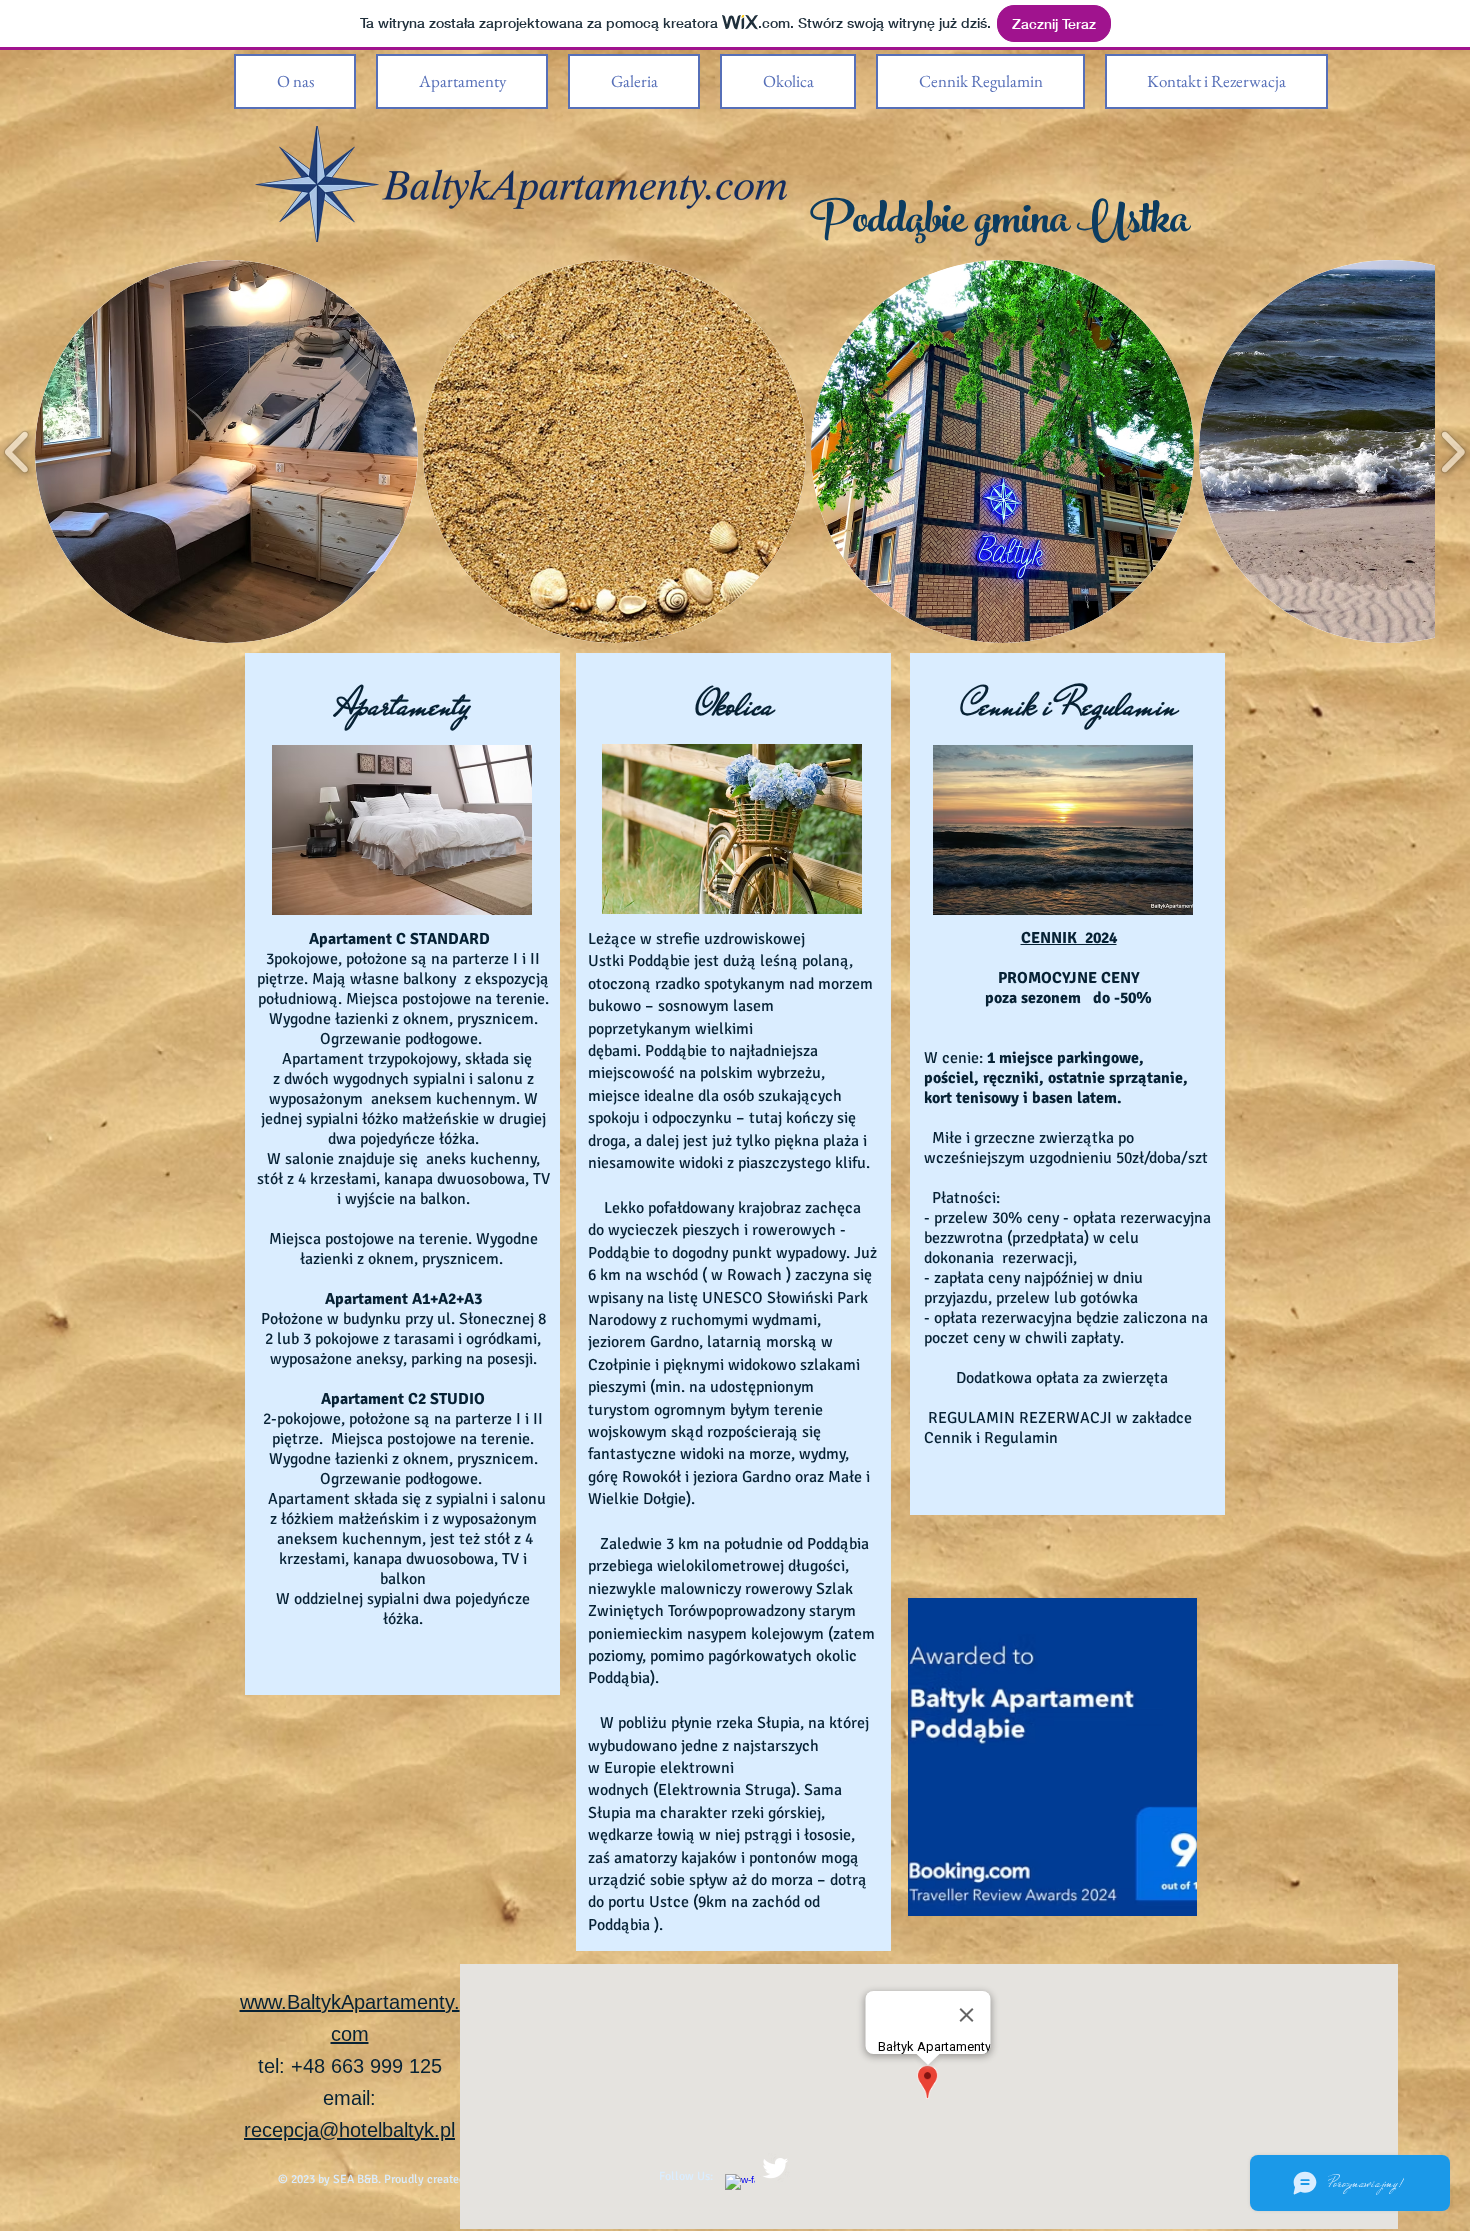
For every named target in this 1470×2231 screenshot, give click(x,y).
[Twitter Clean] (775, 2168)
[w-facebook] (740, 2189)
